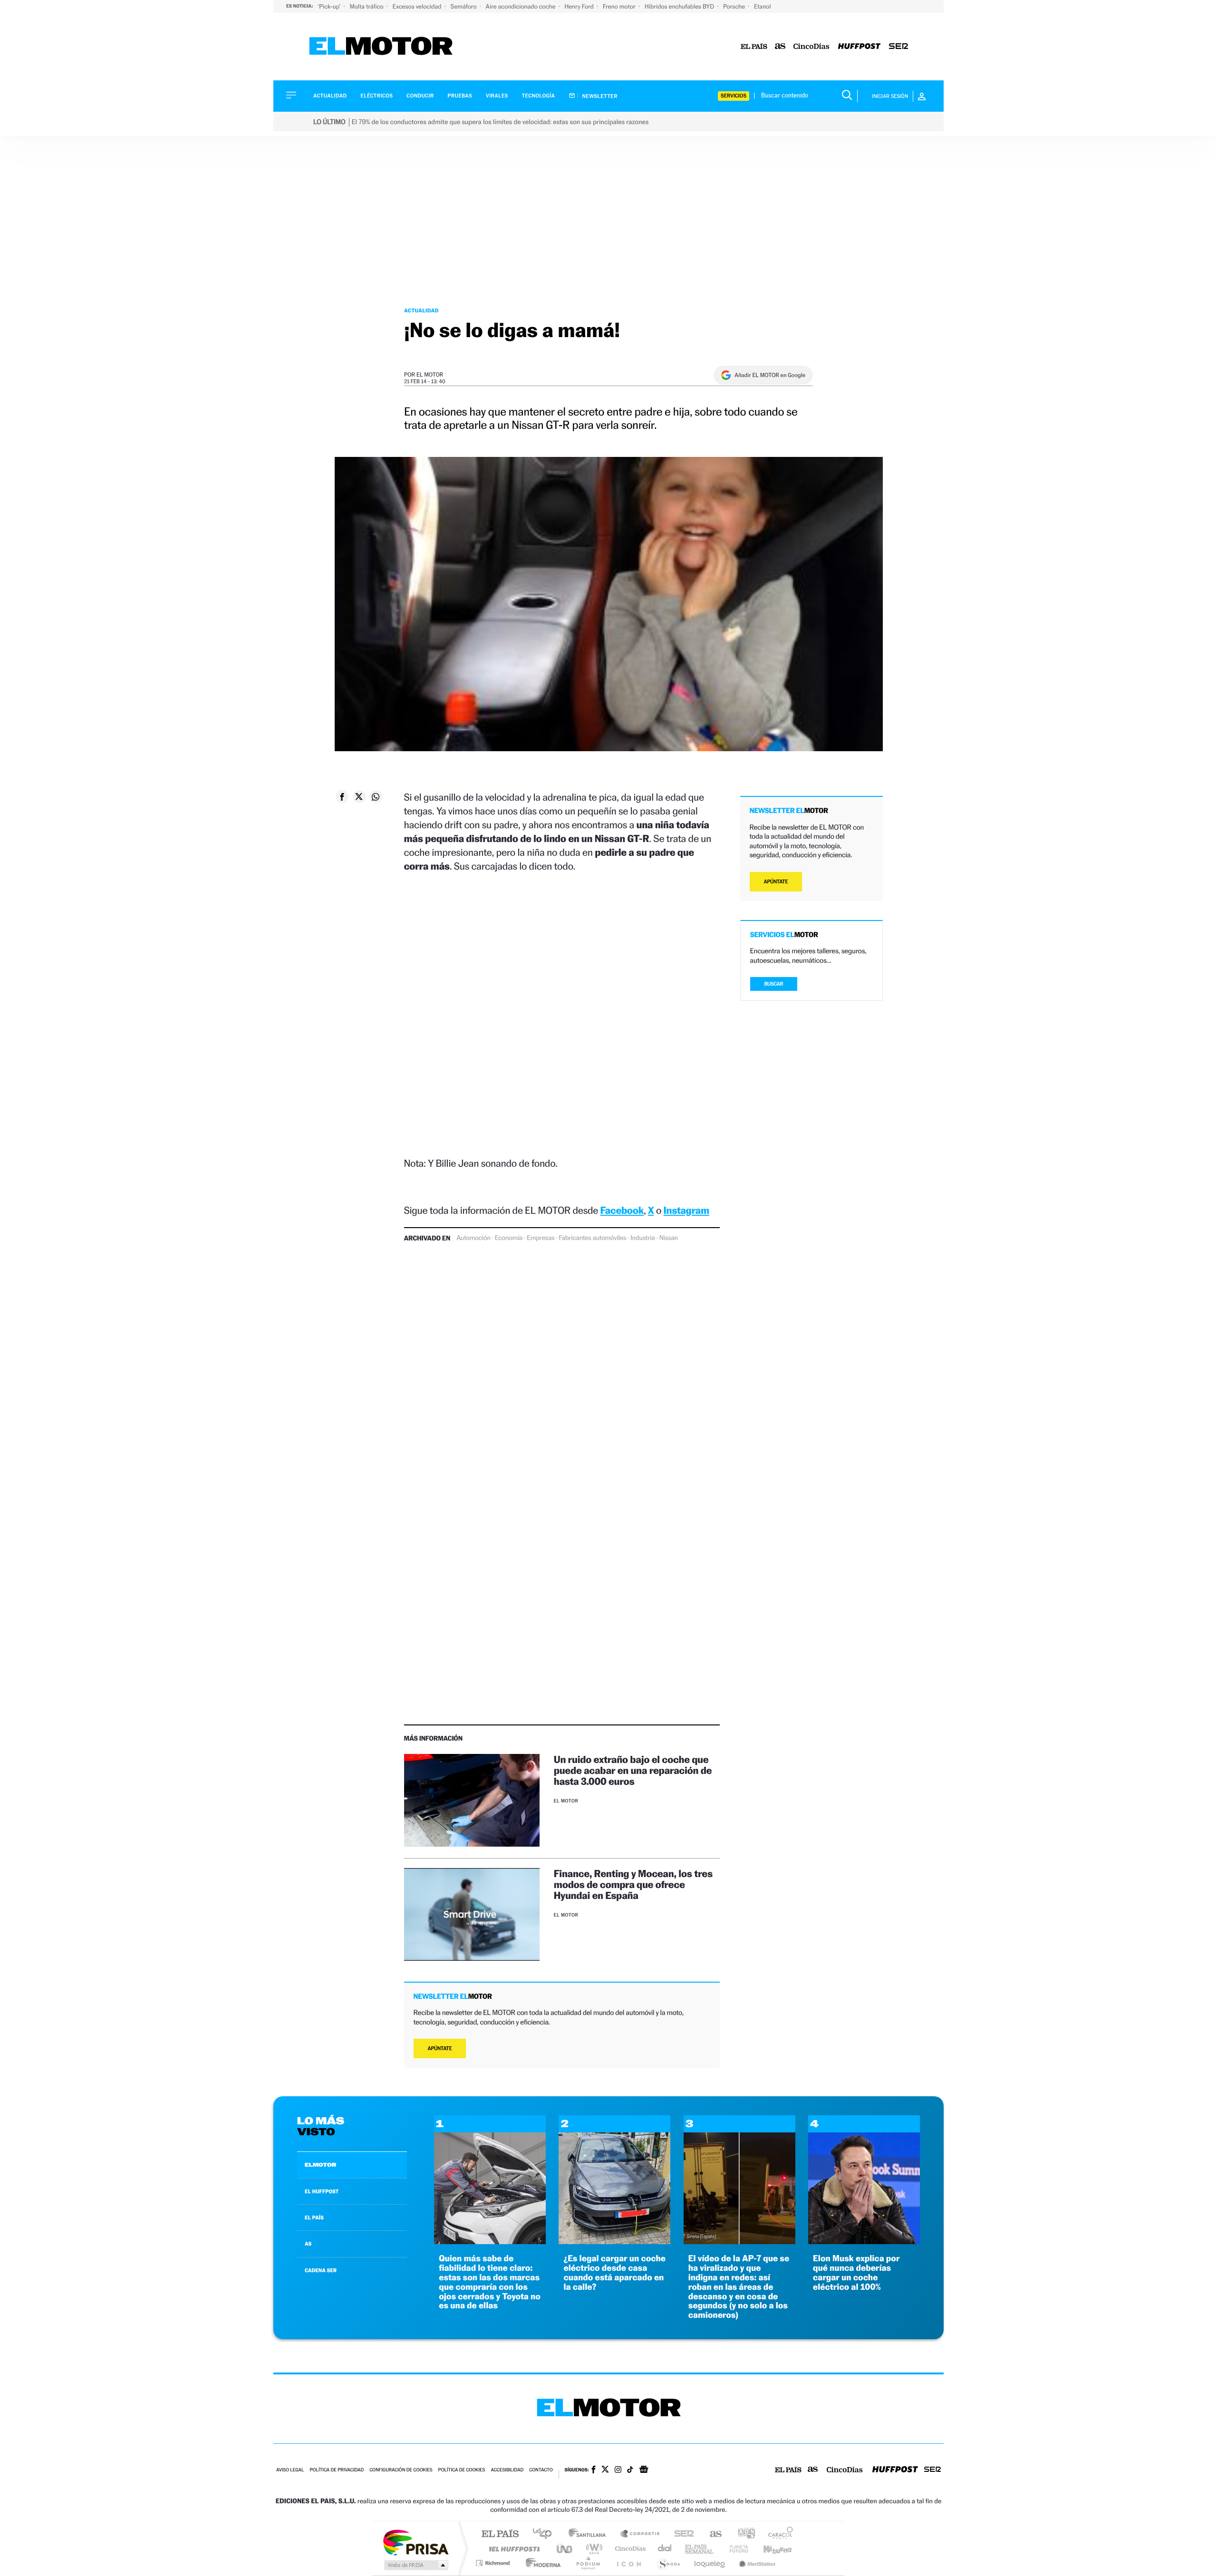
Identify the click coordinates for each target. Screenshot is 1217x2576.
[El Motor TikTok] (630, 2470)
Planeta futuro (735, 2549)
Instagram (686, 1210)
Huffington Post (512, 2549)
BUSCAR (774, 984)
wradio (593, 2549)
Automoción (473, 1238)
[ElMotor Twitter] (605, 2470)
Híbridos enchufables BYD (680, 6)
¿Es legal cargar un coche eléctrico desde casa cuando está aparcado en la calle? (614, 2273)
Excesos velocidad (418, 6)
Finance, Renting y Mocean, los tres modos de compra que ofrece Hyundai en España (633, 1884)
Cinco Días (629, 2549)
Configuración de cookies (401, 2470)
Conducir (420, 96)
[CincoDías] (811, 47)
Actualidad (330, 96)
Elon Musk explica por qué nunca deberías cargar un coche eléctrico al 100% (856, 2273)
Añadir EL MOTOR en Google (770, 375)
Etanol (762, 6)
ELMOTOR (320, 2165)
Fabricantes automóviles (592, 1238)
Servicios (734, 96)
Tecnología (539, 96)
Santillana (590, 2534)
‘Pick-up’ (330, 6)
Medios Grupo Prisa (415, 2565)
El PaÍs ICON (628, 2563)
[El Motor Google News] (644, 2470)
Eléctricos (377, 96)
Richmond (494, 2563)
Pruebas (460, 96)
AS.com (711, 2534)
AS (308, 2244)
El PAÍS (500, 2534)
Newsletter (599, 96)
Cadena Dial (665, 2549)
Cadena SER (681, 2534)
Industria (642, 1238)
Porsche (735, 6)
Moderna (541, 2563)
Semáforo (464, 6)
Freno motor (620, 6)
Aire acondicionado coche (522, 6)
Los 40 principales (546, 2534)
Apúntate (440, 2048)
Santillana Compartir (640, 2534)
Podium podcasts (588, 2563)
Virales (497, 96)
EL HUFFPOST (322, 2191)
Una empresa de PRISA (415, 2542)
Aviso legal (290, 2470)
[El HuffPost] (859, 47)
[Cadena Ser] (898, 47)
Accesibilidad (507, 2470)
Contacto (541, 2470)
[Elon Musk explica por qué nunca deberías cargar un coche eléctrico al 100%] (864, 2242)
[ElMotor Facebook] (594, 2470)
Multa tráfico (367, 6)
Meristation (756, 2563)
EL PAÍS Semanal (700, 2549)
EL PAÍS (314, 2218)
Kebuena (769, 2549)
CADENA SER (321, 2270)
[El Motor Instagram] (618, 2470)
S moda (668, 2563)
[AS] (780, 47)
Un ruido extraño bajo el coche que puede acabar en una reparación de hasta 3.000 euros (633, 1770)
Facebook (622, 1210)
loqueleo (710, 2563)
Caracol (778, 2534)
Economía (509, 1238)
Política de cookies (462, 2470)
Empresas (541, 1238)
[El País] (754, 47)
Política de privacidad (337, 2470)
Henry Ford (580, 6)
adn (743, 2534)
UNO (565, 2549)
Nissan (669, 1238)
